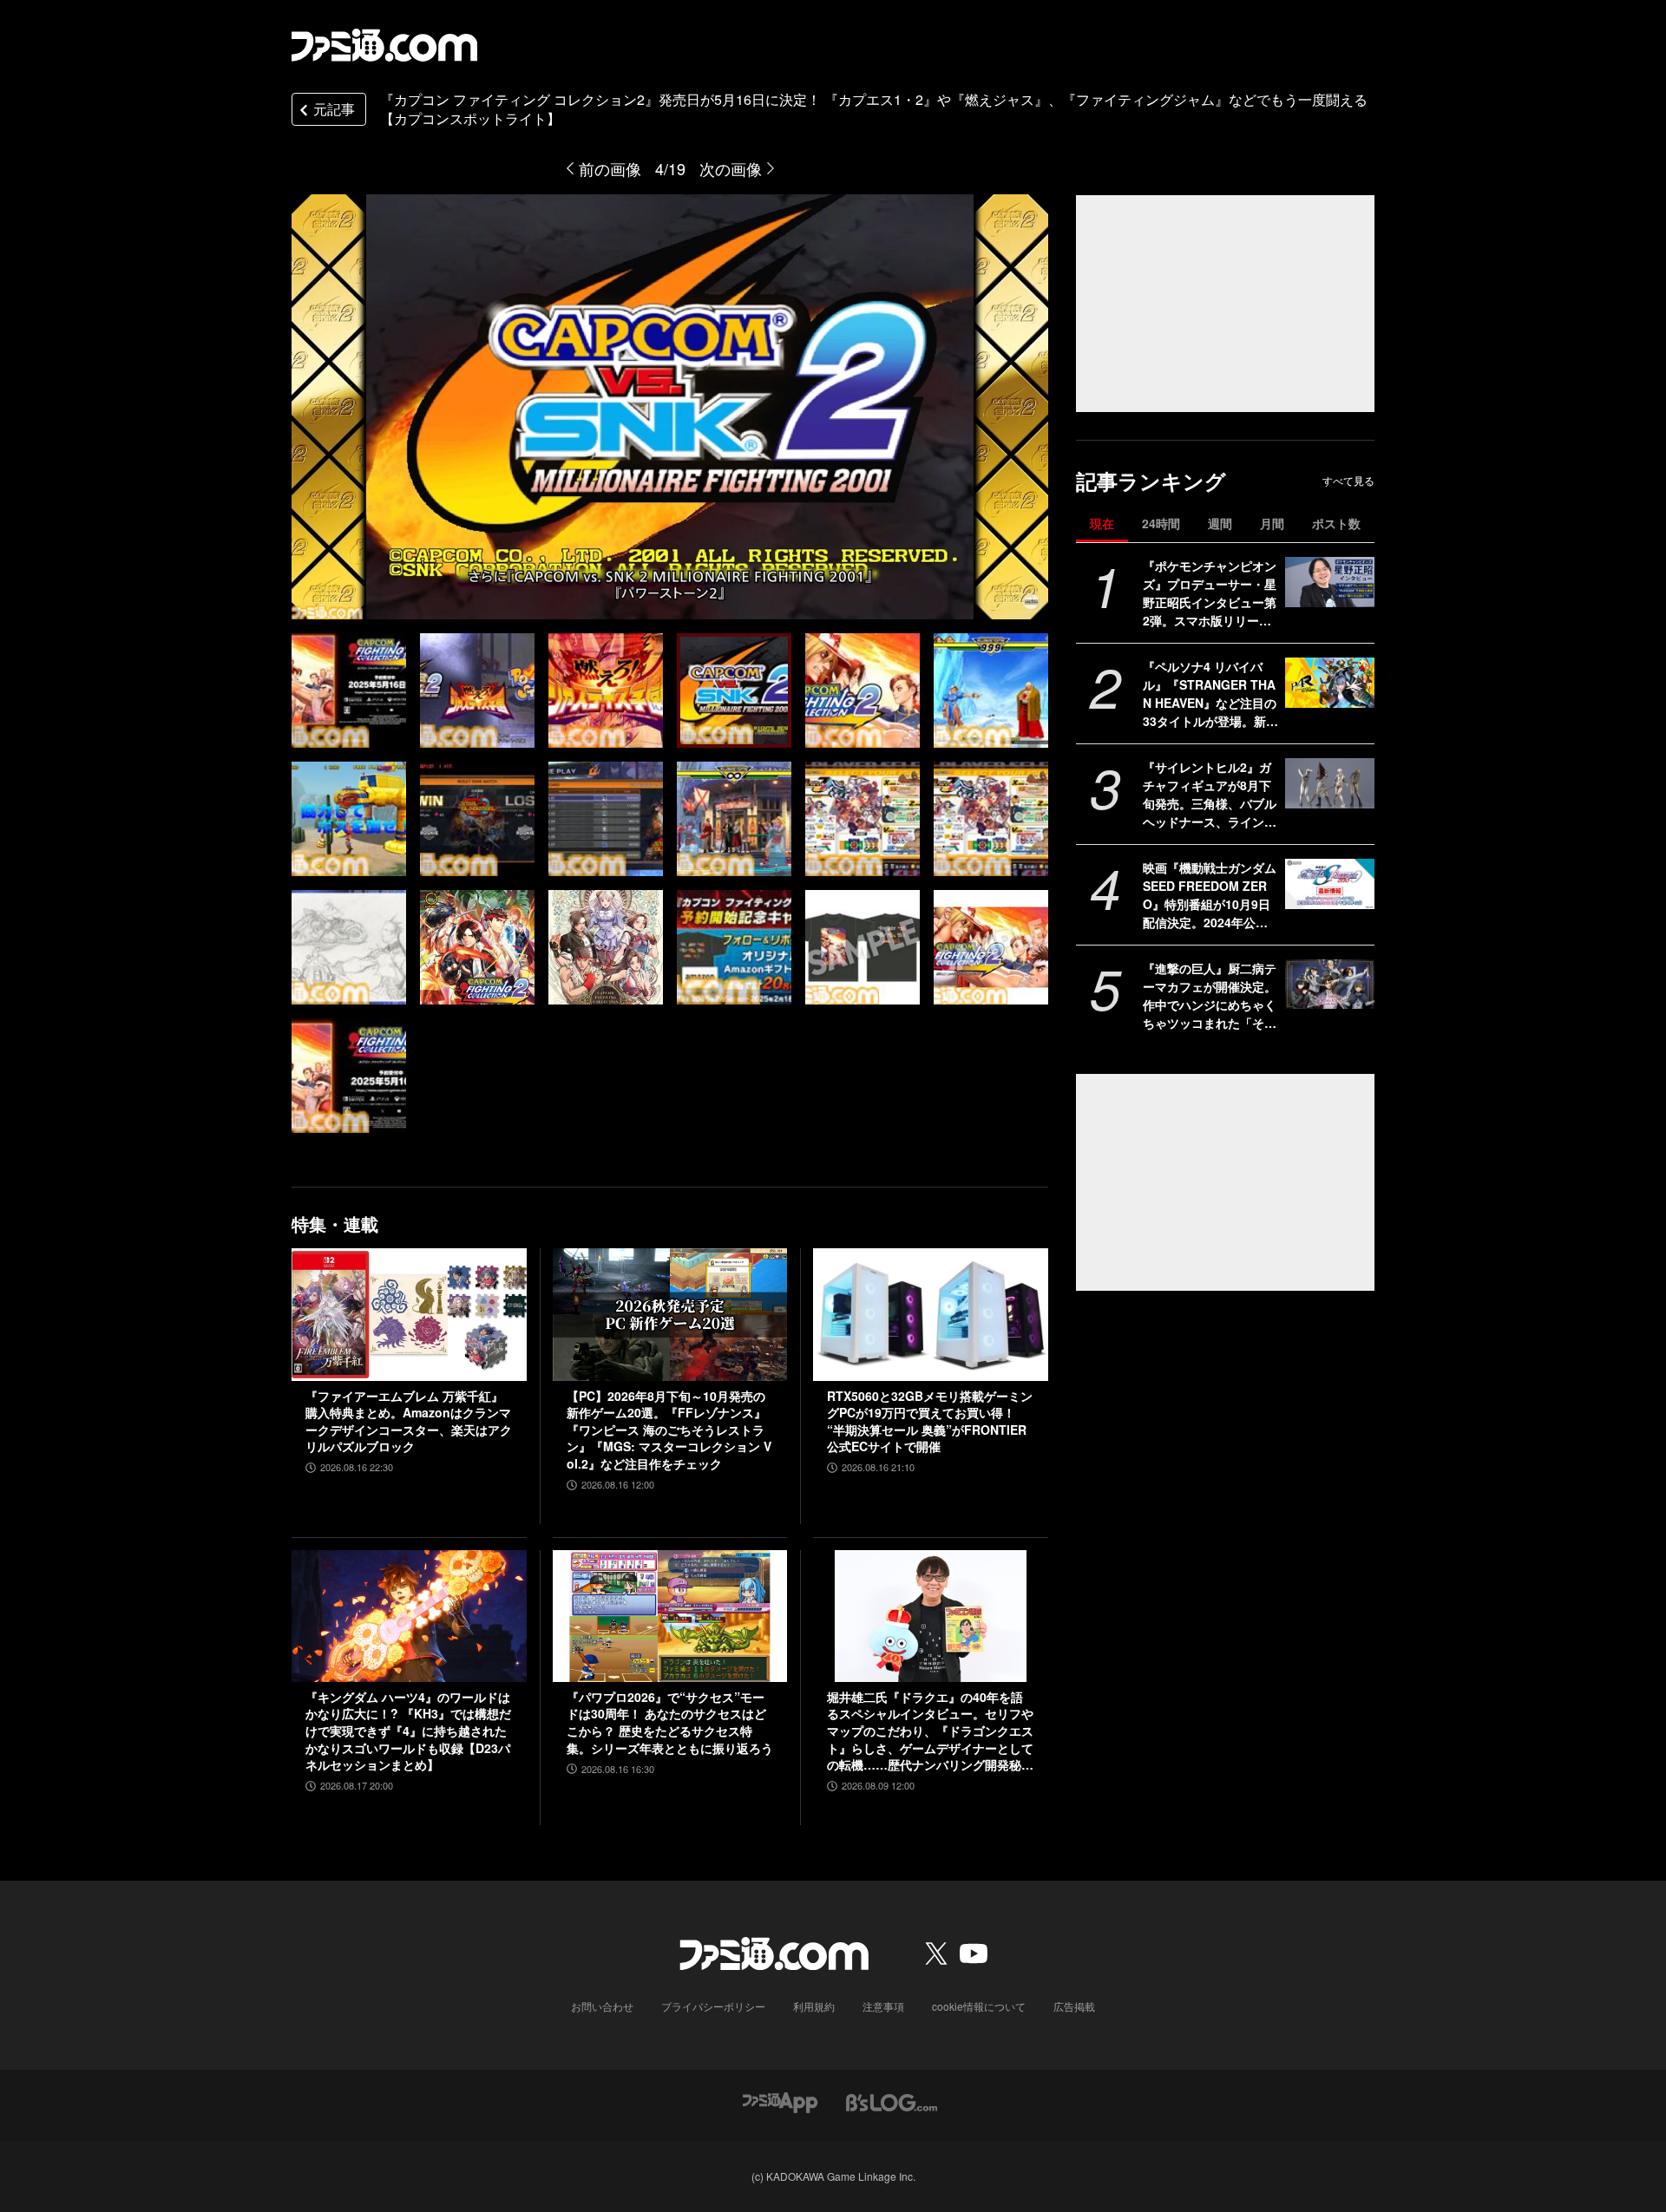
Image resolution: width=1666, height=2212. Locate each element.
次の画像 (731, 168)
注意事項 (883, 2006)
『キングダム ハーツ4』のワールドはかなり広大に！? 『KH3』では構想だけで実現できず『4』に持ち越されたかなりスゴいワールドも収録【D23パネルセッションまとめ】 (408, 1731)
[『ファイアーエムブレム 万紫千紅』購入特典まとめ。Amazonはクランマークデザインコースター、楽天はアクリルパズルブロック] (409, 1314)
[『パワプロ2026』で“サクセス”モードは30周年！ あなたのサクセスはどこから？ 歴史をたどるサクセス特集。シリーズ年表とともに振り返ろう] (670, 1616)
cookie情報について (979, 2006)
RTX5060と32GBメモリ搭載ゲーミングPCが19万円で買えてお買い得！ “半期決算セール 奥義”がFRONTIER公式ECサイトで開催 (930, 1422)
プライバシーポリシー (713, 2006)
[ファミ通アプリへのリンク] (780, 2101)
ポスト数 (1336, 523)
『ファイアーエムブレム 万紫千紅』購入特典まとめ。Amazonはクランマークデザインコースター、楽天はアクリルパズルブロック (409, 1422)
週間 (1220, 523)
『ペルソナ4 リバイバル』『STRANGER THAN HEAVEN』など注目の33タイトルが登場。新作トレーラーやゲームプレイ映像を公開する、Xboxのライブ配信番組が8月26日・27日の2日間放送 (1210, 694)
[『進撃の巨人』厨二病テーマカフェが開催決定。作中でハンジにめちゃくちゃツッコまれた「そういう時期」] (1330, 985)
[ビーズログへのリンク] (892, 2101)
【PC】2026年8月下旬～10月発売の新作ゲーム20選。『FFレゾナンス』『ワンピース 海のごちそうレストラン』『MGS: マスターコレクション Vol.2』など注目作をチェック (669, 1430)
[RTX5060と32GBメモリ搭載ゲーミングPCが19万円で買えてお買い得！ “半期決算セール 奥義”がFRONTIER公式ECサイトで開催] (931, 1314)
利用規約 (814, 2006)
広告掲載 (1074, 2006)
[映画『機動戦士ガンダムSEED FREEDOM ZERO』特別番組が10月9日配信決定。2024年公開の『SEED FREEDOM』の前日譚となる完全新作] (1330, 884)
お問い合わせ (602, 2006)
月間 (1272, 523)
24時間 (1161, 523)
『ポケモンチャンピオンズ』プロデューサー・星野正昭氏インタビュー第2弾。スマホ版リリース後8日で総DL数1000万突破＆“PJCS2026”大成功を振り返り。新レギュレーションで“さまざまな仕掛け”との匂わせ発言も (1210, 593)
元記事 (334, 109)
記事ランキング (1151, 481)
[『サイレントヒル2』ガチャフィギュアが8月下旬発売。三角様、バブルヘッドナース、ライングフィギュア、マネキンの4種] (1330, 783)
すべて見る (1348, 481)
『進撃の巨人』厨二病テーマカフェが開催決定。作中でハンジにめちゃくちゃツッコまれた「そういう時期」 (1210, 996)
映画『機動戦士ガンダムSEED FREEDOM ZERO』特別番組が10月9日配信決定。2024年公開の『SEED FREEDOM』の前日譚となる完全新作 (1210, 895)
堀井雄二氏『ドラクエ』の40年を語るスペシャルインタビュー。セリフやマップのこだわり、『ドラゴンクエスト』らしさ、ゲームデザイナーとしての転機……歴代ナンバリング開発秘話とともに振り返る (930, 1731)
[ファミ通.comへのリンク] (384, 45)
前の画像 (610, 168)
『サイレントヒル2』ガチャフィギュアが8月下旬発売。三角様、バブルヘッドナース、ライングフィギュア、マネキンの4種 (1210, 795)
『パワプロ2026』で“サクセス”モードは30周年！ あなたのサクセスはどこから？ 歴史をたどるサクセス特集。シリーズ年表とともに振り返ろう (670, 1723)
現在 (1102, 523)
